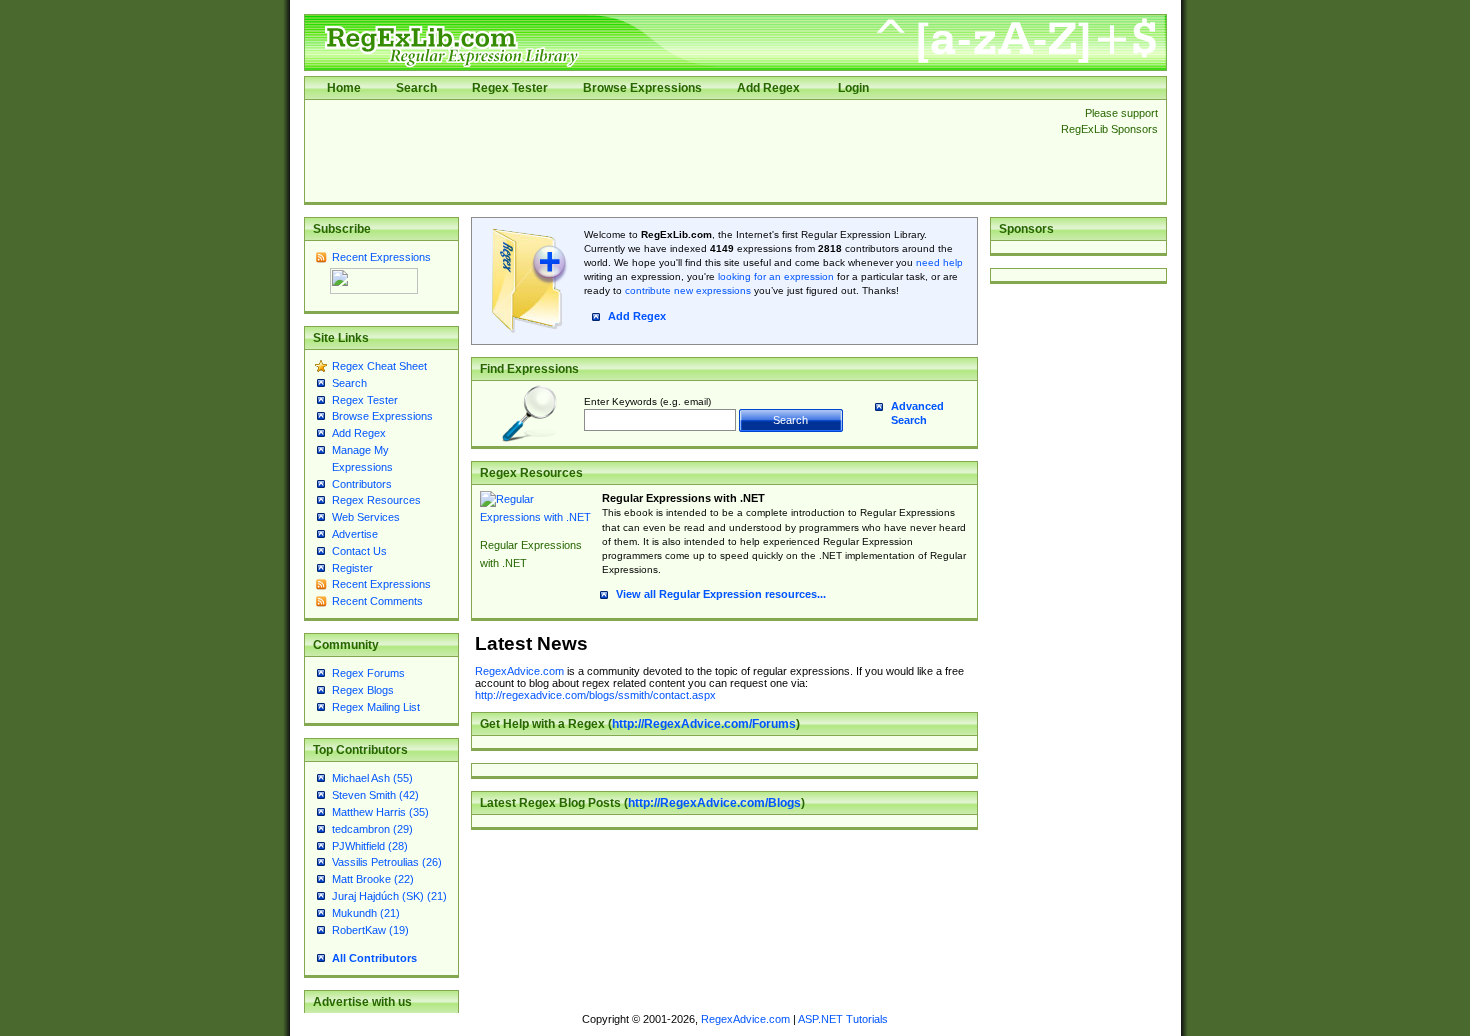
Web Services (366, 517)
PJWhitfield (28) (370, 846)
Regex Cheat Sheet (379, 366)
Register (352, 568)
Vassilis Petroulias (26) (387, 862)
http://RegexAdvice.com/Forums (704, 724)
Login (853, 88)
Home (344, 88)
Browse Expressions (642, 88)
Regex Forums (368, 673)
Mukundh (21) (366, 913)
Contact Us (359, 551)
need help (939, 262)
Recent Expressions (381, 257)
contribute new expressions (688, 290)
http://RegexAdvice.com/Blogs (714, 803)
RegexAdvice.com (519, 671)
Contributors (362, 484)
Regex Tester (510, 88)
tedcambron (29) (372, 829)
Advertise (355, 534)
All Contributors (374, 958)
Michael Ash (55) (372, 778)
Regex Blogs (363, 690)
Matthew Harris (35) (380, 812)
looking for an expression (774, 276)
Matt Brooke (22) (373, 879)
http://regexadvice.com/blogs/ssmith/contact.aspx (595, 695)
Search (416, 88)
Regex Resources (376, 500)
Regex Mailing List (376, 707)
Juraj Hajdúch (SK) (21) (389, 896)
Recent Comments (377, 601)
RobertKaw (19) (370, 930)
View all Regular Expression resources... (721, 594)
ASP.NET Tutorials (843, 1019)
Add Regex (768, 88)
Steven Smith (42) (375, 795)
